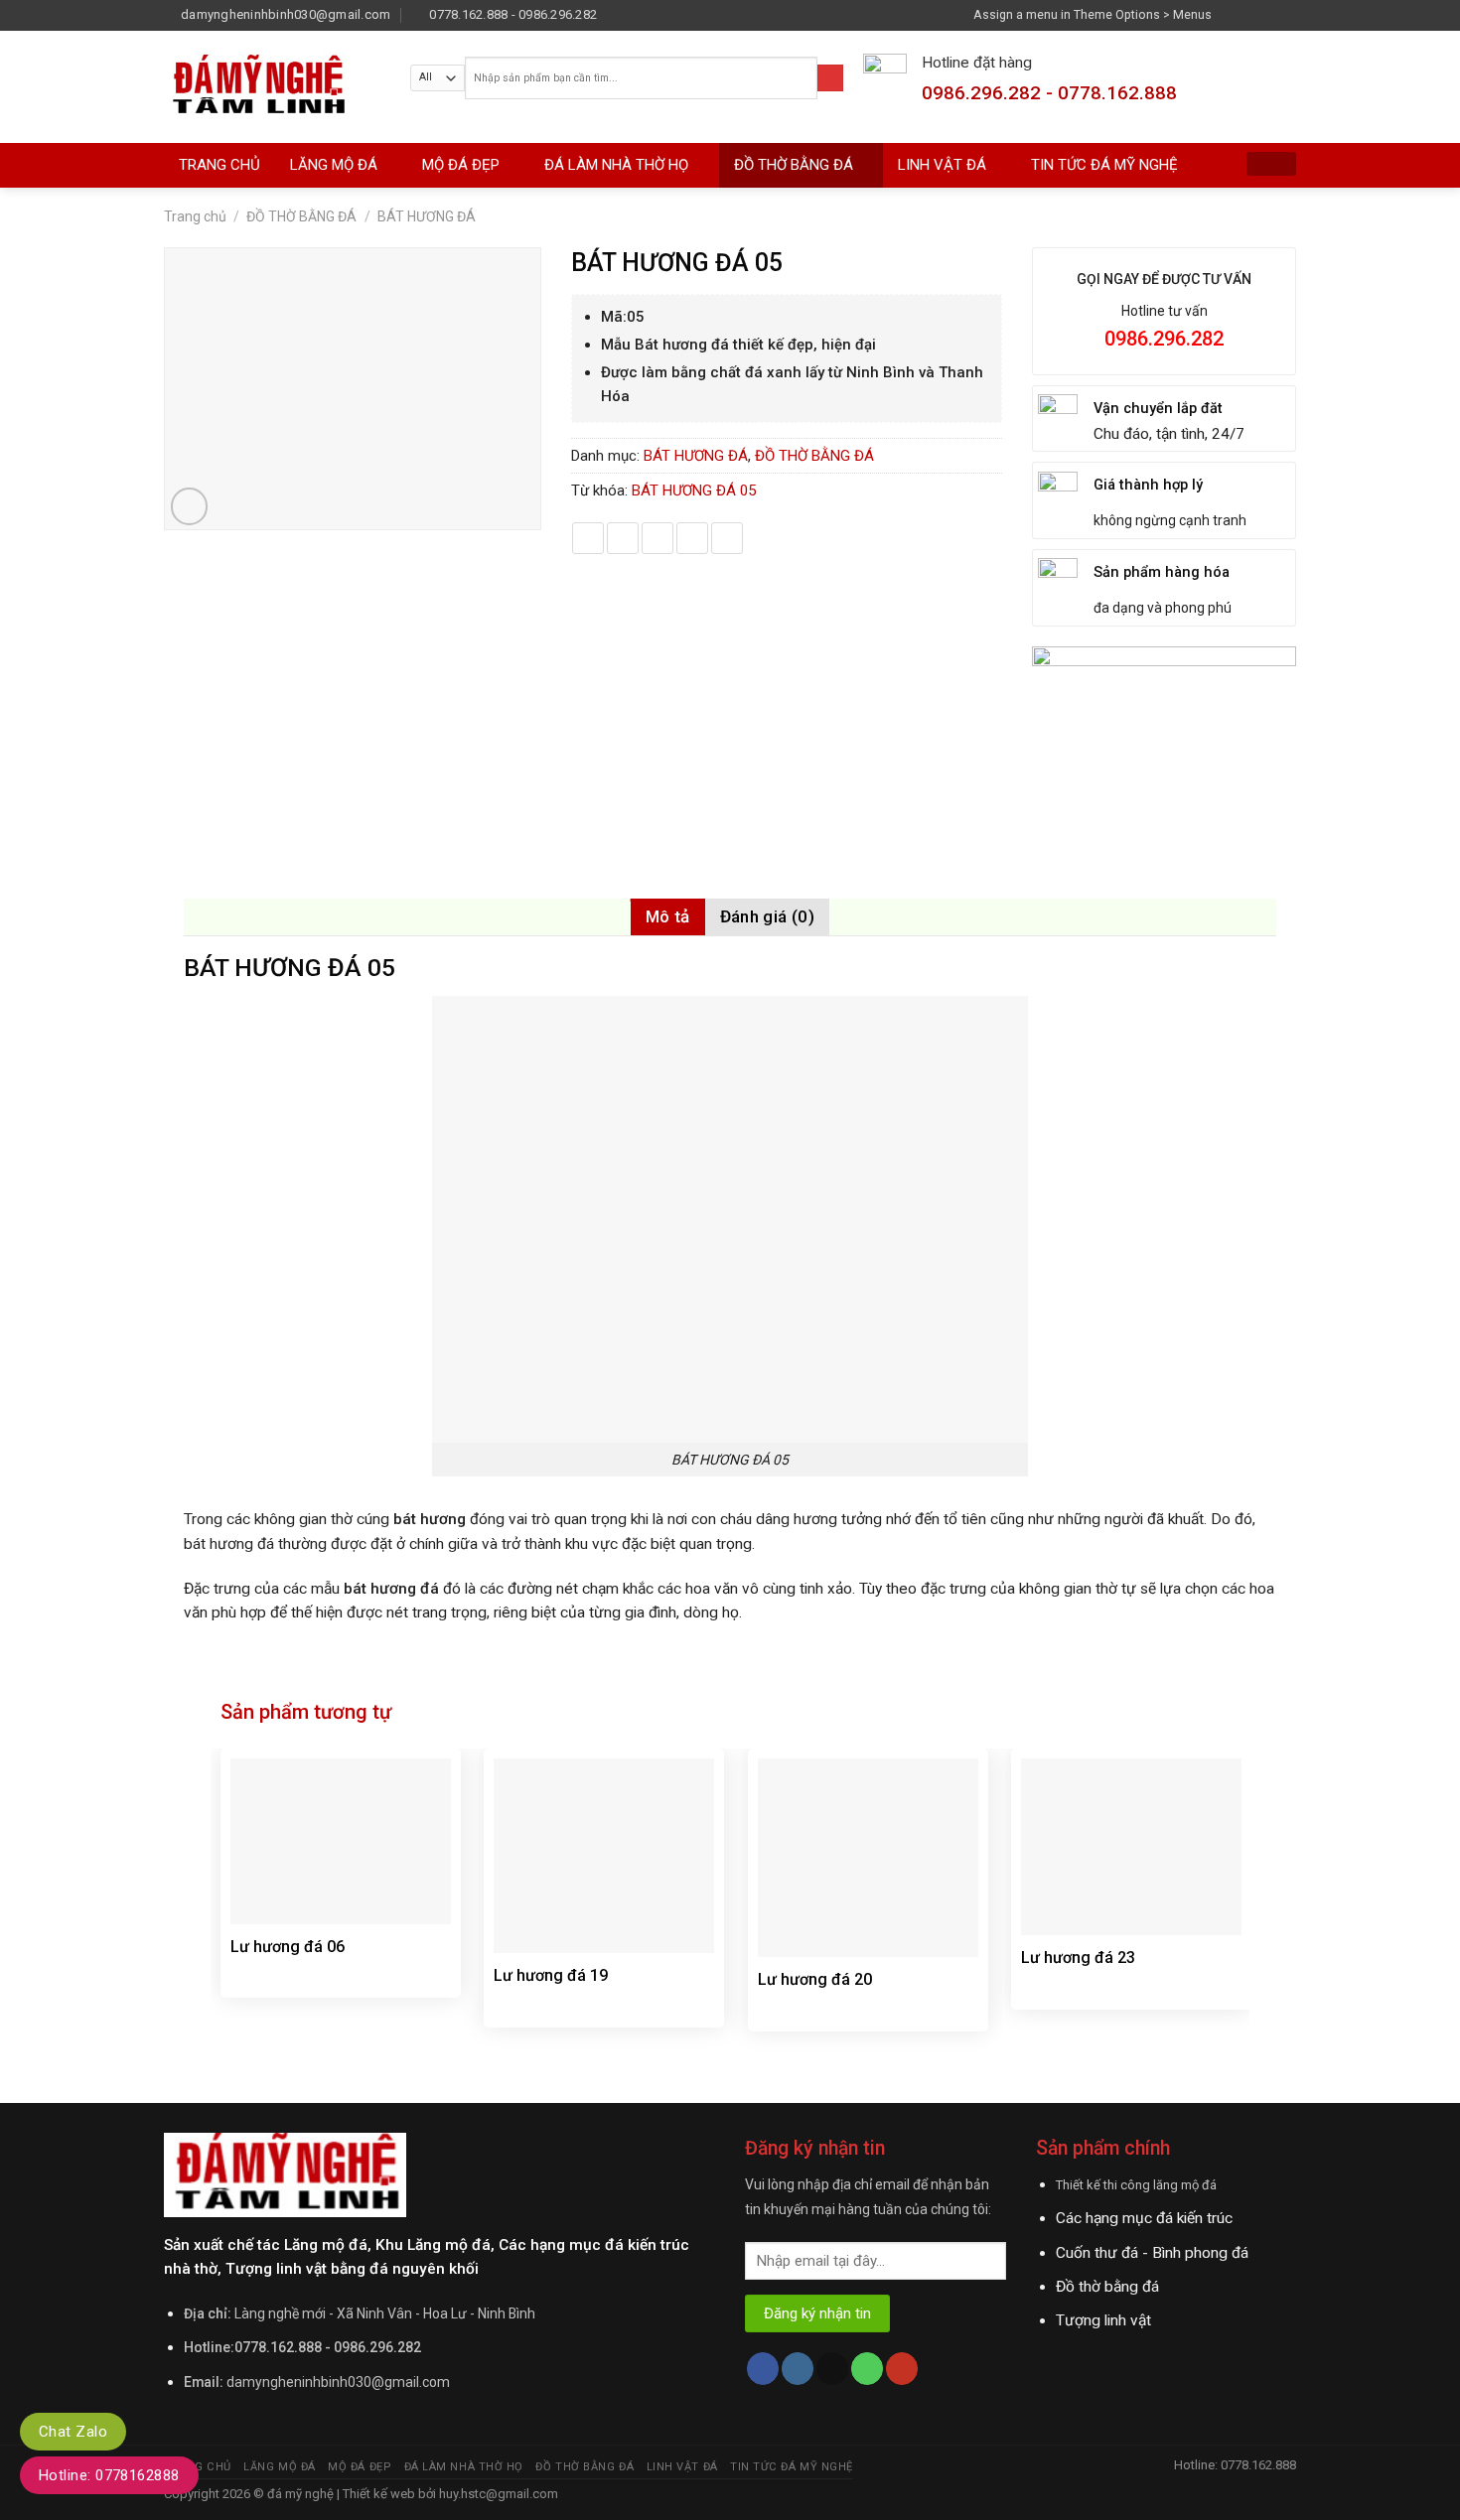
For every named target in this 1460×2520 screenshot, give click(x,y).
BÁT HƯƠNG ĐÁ (427, 216)
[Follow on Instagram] (1250, 14)
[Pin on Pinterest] (692, 538)
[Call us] (867, 2369)
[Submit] (830, 78)
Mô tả (668, 916)
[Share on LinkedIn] (727, 538)
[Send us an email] (1287, 14)
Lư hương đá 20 (815, 1979)
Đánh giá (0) (767, 916)
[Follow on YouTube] (902, 2369)
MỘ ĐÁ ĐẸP (461, 165)
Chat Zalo (73, 2432)
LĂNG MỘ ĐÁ (334, 165)
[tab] (668, 917)
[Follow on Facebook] (1232, 14)
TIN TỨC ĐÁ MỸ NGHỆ (1104, 165)
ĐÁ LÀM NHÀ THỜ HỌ (616, 165)
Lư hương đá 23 (1078, 1958)
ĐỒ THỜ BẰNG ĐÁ (794, 165)
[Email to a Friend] (657, 538)
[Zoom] (190, 506)
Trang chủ (195, 216)
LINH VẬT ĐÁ (942, 165)
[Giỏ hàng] (1271, 164)
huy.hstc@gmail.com (497, 2494)
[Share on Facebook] (588, 538)
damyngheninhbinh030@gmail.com (338, 2382)
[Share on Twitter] (623, 538)
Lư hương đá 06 (288, 1947)
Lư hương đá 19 (551, 1975)
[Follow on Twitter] (1268, 14)
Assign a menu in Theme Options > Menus (1093, 14)
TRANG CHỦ (219, 165)
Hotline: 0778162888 (109, 2475)
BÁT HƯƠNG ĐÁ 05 (694, 490)
